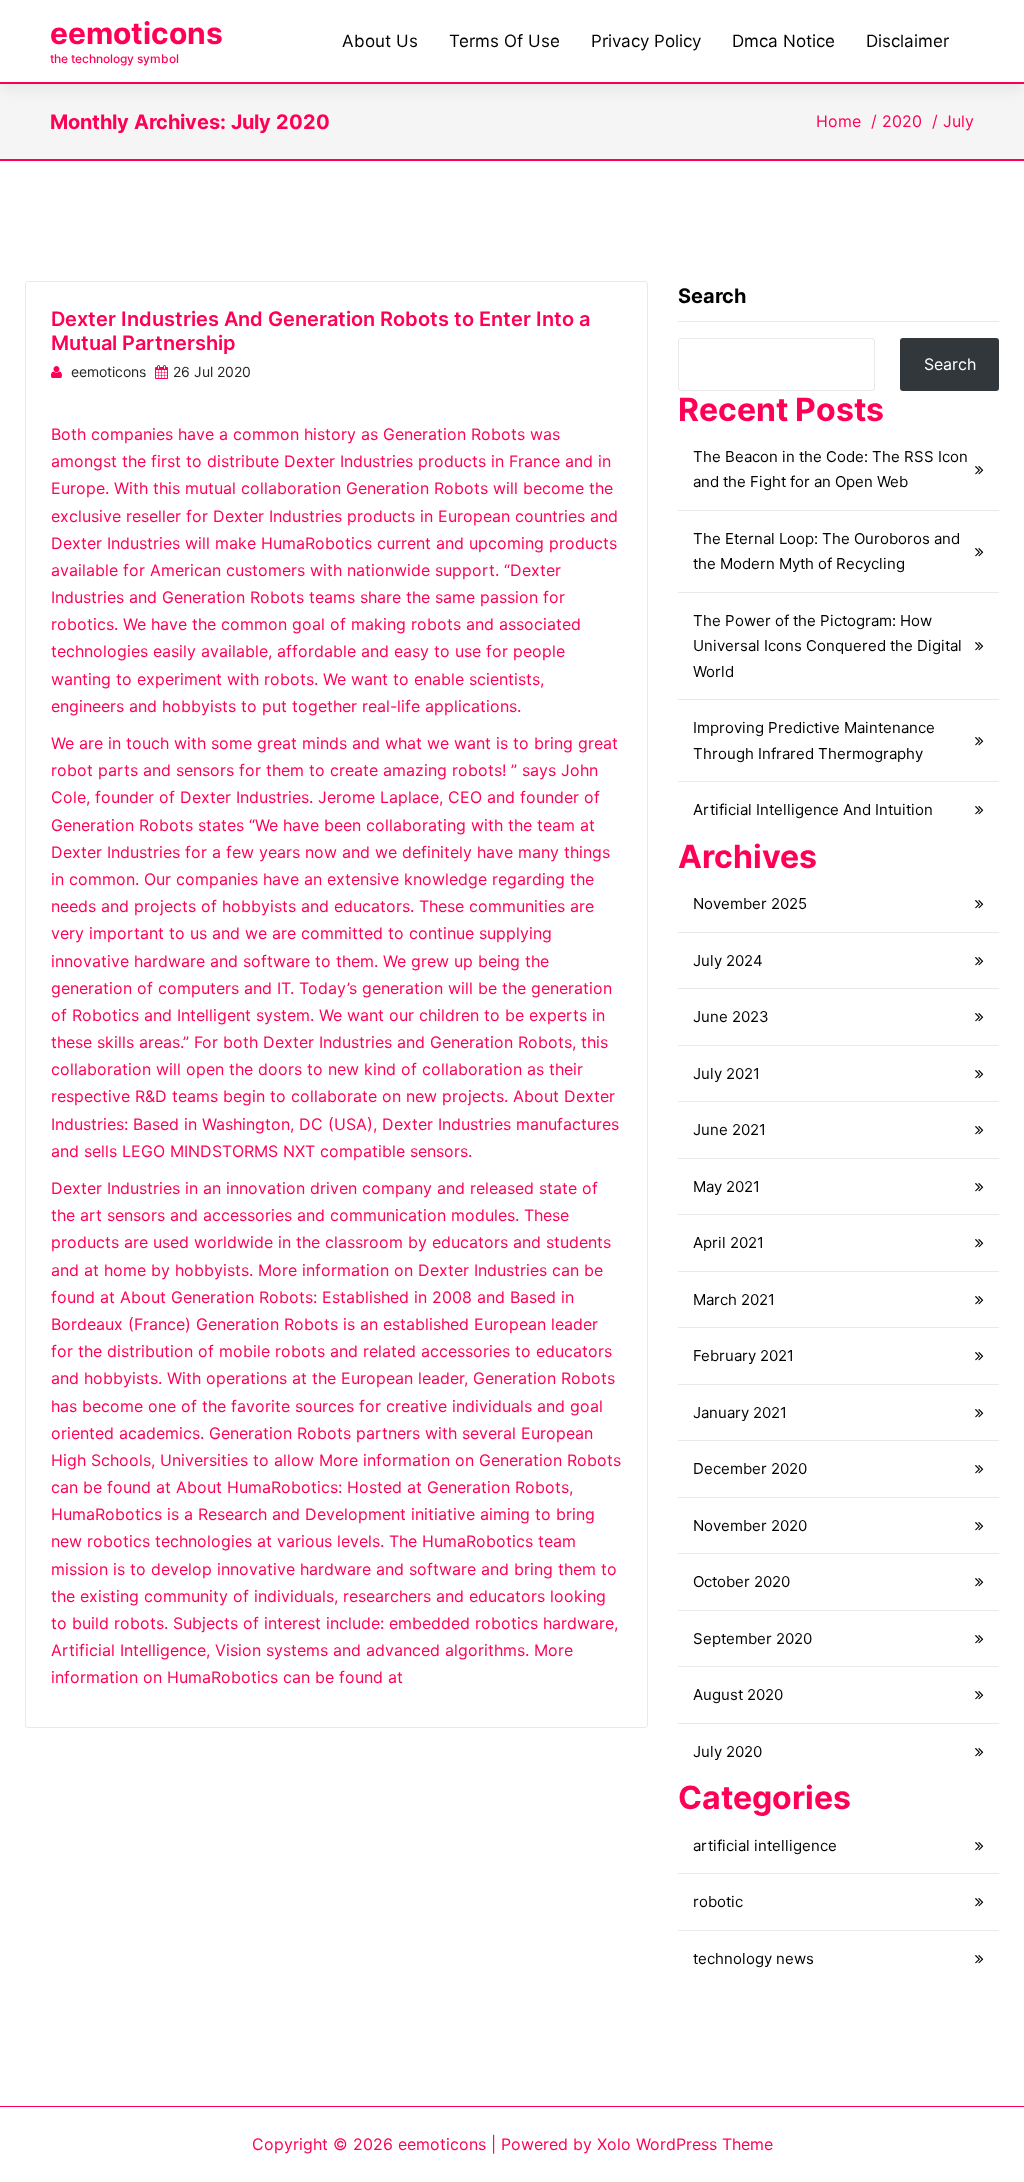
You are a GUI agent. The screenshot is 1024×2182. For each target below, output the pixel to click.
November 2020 (750, 1525)
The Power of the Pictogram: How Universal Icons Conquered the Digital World (827, 646)
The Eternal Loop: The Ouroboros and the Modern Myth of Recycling (826, 551)
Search (712, 296)
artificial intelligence (765, 1845)
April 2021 (728, 1242)
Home (838, 121)
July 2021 (726, 1073)
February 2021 (743, 1355)
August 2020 (738, 1694)
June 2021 (729, 1129)
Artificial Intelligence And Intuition (813, 809)
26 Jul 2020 (212, 371)
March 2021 (734, 1299)
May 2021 (726, 1186)
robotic (718, 1901)
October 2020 (741, 1581)
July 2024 (728, 960)
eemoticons (136, 33)
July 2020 (727, 1751)
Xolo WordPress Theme (685, 2144)
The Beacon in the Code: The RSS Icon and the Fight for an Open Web (830, 469)
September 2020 (752, 1638)
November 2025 (750, 903)
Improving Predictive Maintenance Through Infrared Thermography (814, 740)
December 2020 (750, 1468)
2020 (902, 121)
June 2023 (731, 1016)
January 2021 (740, 1412)
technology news (753, 1958)
